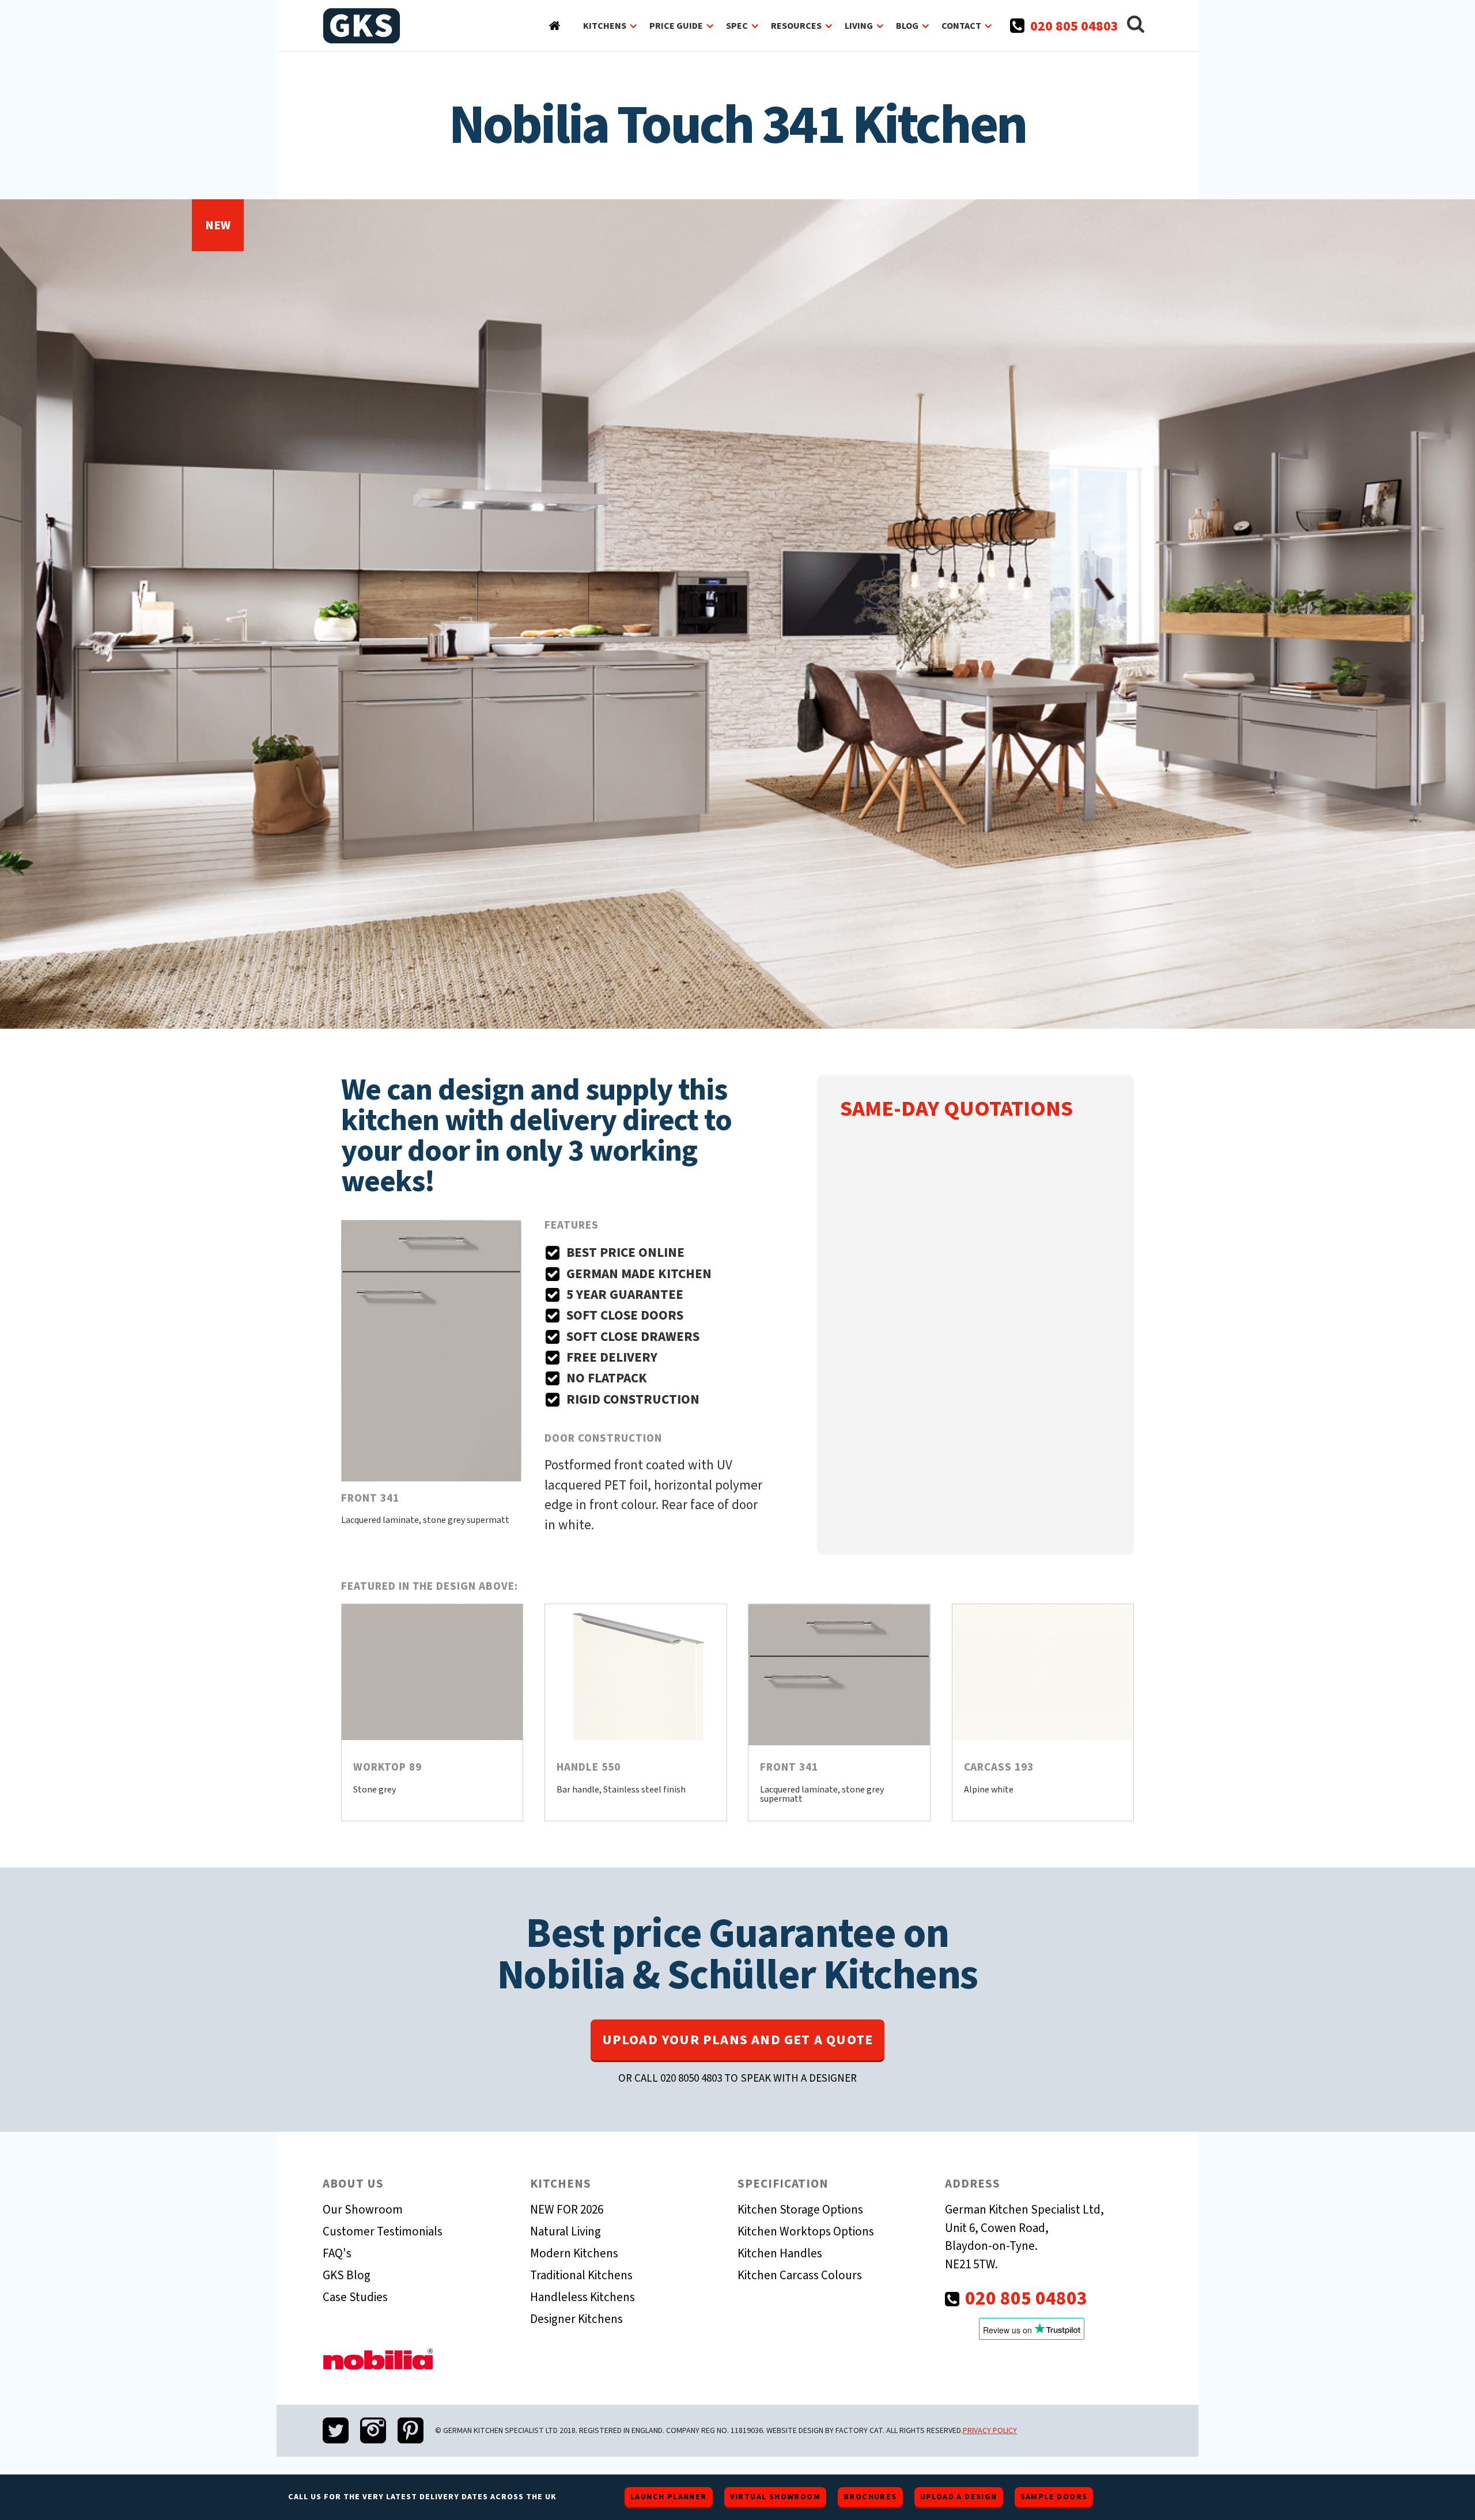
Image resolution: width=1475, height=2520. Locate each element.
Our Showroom (363, 2210)
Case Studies (355, 2297)
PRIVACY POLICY (990, 2431)
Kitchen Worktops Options (806, 2231)
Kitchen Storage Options (800, 2210)
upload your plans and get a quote (738, 2040)
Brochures (870, 2497)
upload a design (959, 2497)
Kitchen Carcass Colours (800, 2275)
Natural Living (566, 2231)
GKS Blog (347, 2275)
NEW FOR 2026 (567, 2210)
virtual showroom (775, 2497)
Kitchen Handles (780, 2253)
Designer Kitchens (576, 2319)
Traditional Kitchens (581, 2275)
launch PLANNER (669, 2497)
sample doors (1054, 2497)
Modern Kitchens (574, 2253)
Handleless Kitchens (583, 2297)
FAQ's (337, 2253)
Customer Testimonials (383, 2231)
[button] (610, 26)
